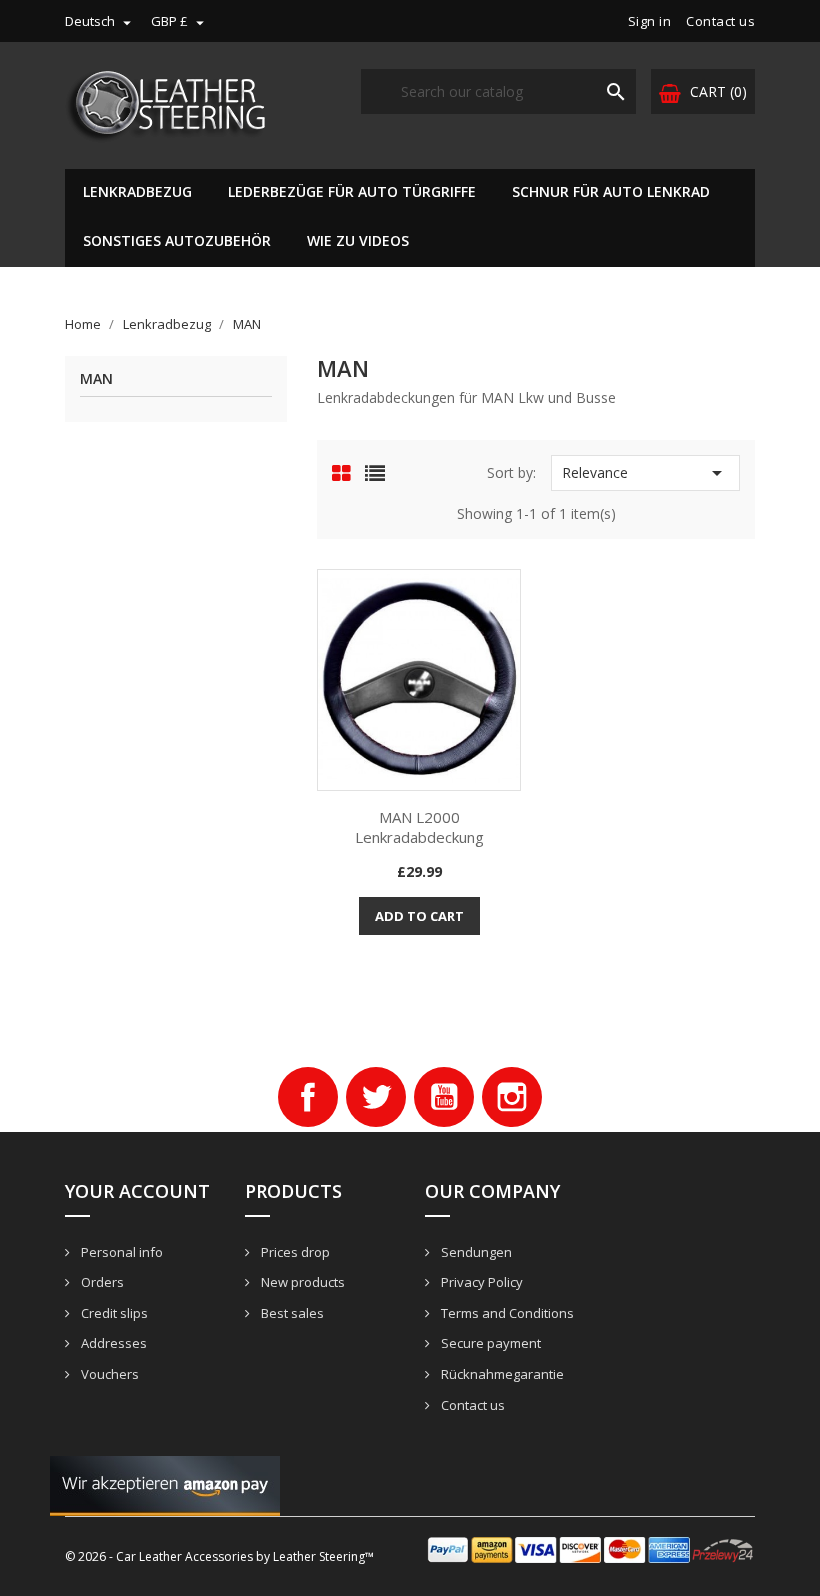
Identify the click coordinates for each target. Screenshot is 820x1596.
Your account (137, 1191)
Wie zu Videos (358, 240)
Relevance (645, 473)
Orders (101, 1282)
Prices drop (294, 1252)
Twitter (376, 1097)
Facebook (308, 1097)
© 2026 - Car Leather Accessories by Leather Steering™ (219, 1556)
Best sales (291, 1313)
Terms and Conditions (506, 1313)
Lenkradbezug (137, 191)
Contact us (720, 21)
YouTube (444, 1097)
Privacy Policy (480, 1282)
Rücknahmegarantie (501, 1374)
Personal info (120, 1252)
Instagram (512, 1097)
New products (301, 1282)
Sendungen (475, 1252)
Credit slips (113, 1313)
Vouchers (108, 1374)
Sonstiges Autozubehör (177, 240)
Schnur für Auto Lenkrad (611, 191)
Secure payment (489, 1343)
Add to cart (419, 916)
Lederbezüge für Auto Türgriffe (352, 191)
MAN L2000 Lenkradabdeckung (419, 827)
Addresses (112, 1343)
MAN (96, 379)
